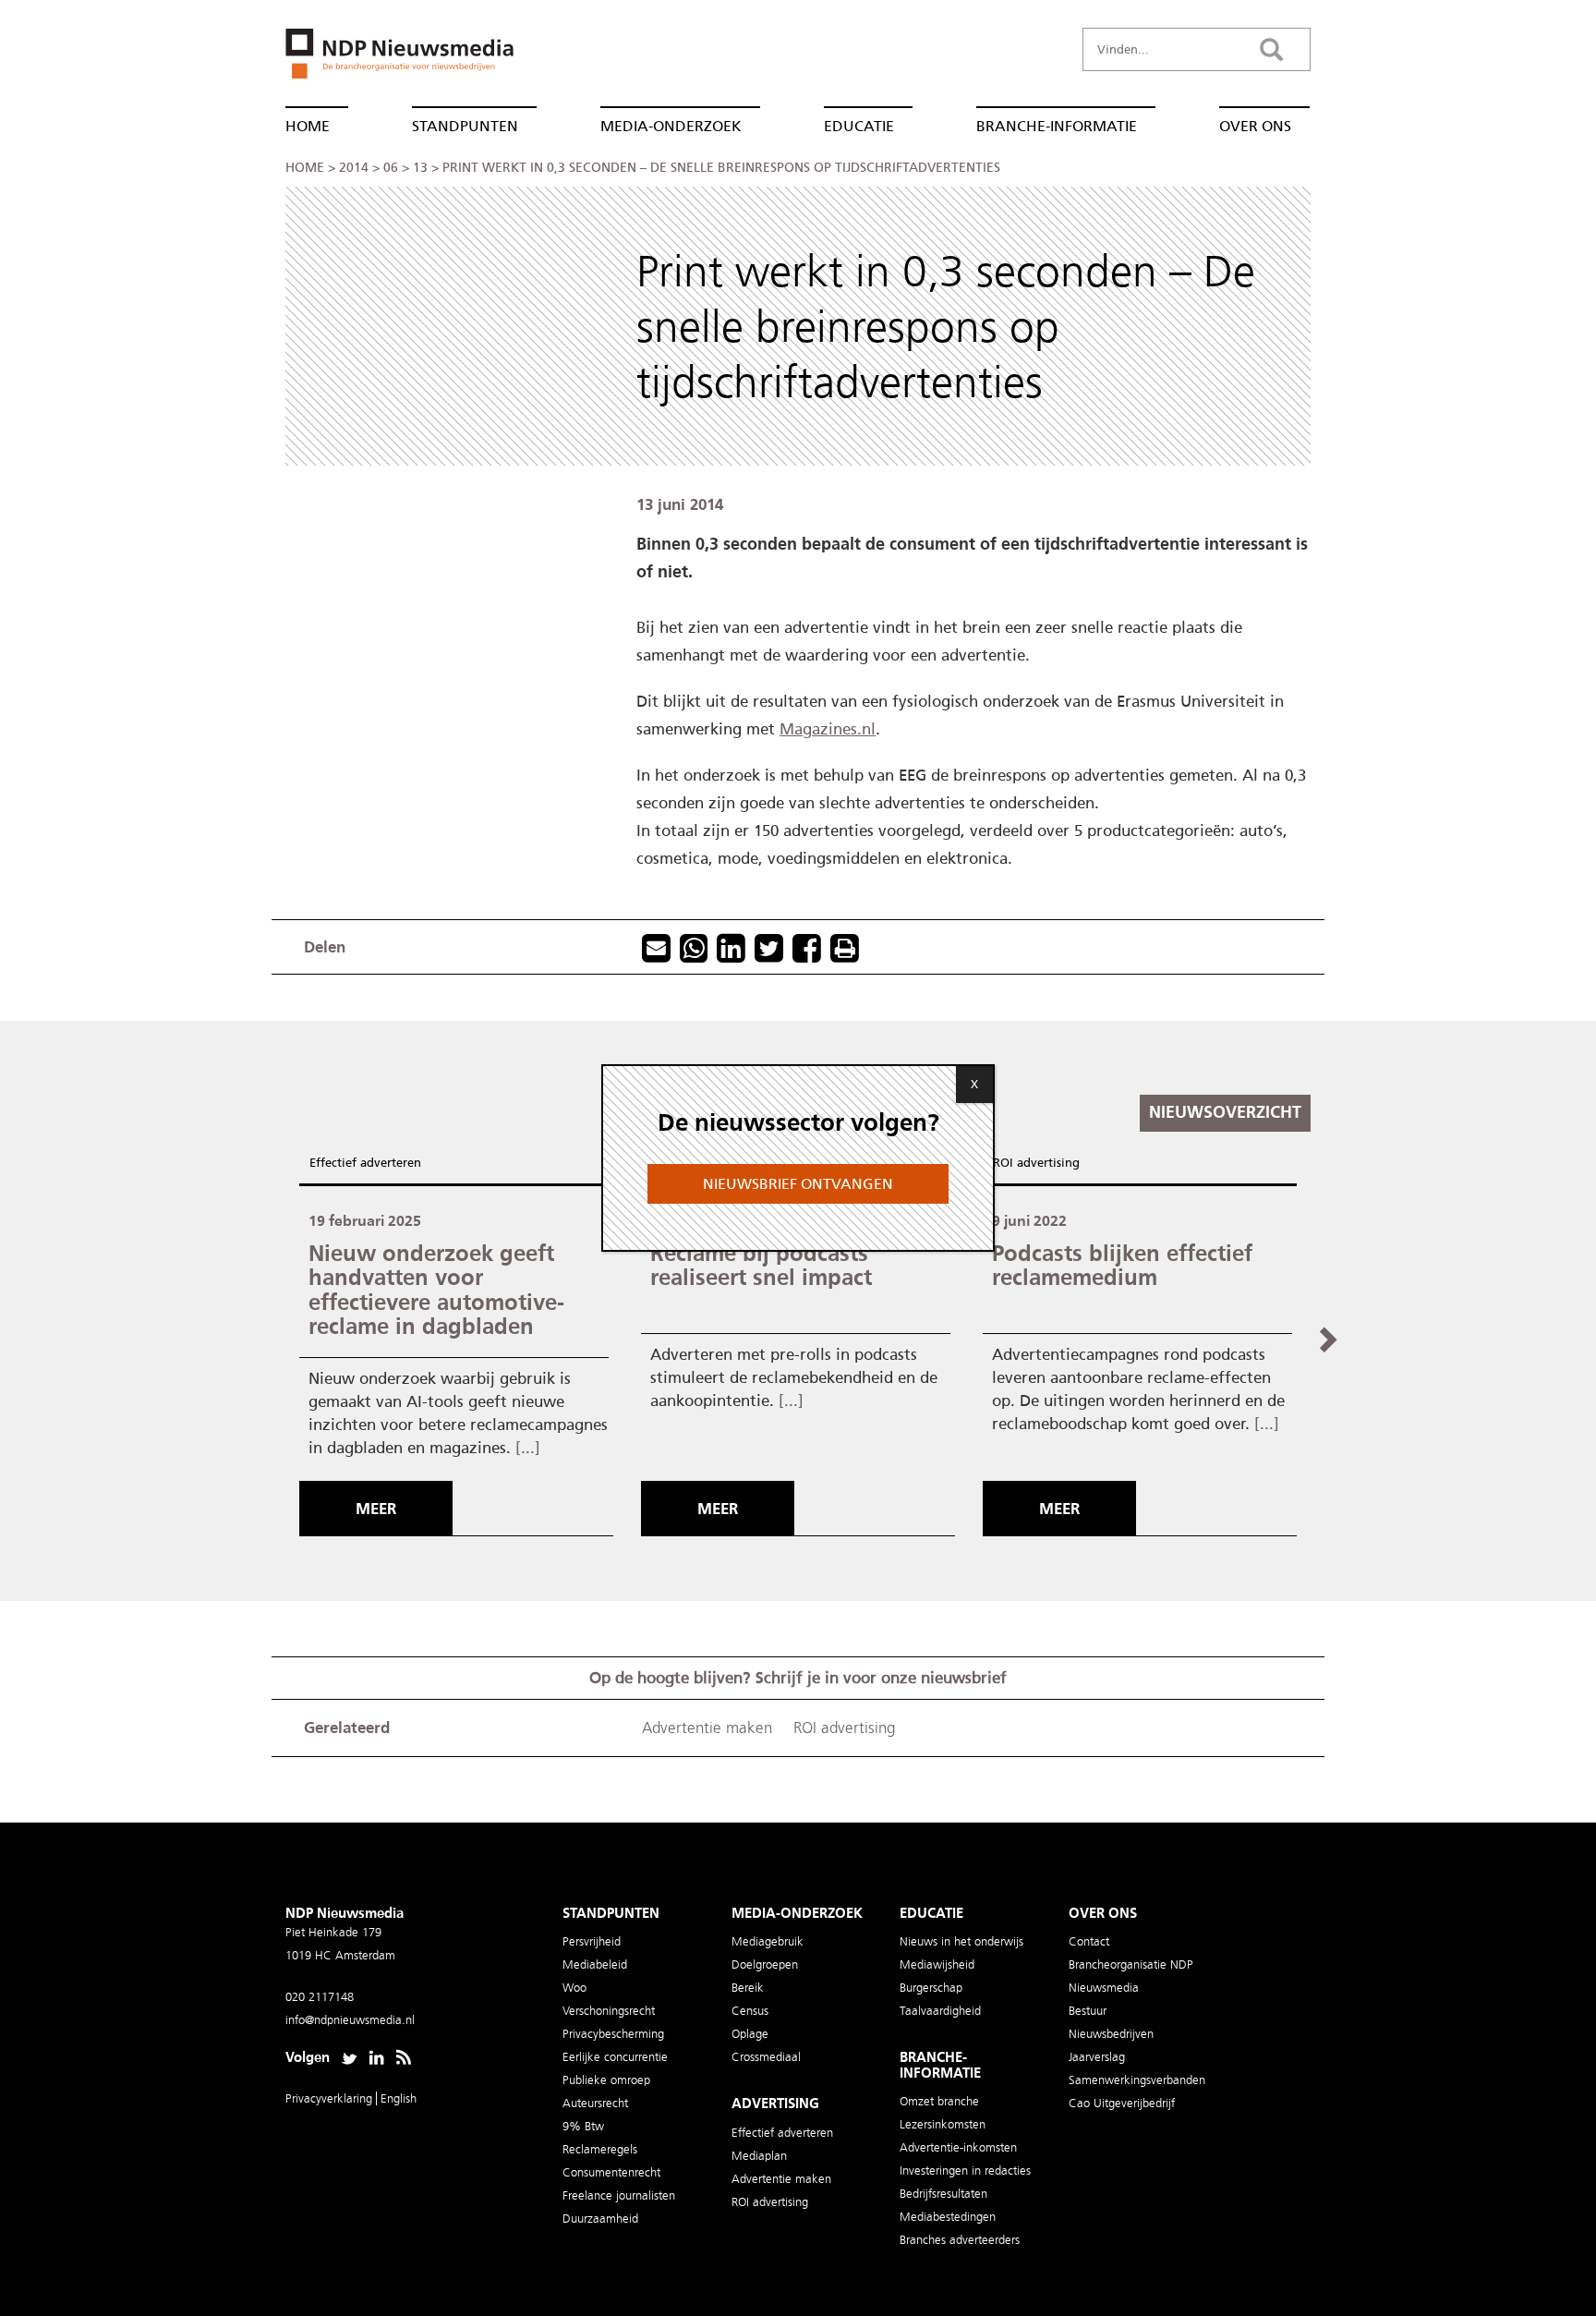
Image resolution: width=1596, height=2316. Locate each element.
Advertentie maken (707, 1728)
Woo (574, 1988)
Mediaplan (759, 2156)
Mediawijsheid (937, 1964)
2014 (354, 168)
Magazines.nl (828, 729)
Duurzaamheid (600, 2219)
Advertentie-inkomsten (958, 2147)
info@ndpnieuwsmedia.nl (350, 2020)
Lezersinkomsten (943, 2124)
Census (750, 2011)
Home (308, 126)
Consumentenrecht (611, 2172)
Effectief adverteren (365, 1163)
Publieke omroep (606, 2080)
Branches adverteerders (960, 2240)
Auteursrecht (595, 2103)
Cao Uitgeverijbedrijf (1122, 2103)
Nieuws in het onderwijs (961, 1941)
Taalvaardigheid (940, 2011)
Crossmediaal (766, 2057)
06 (391, 168)
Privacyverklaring (331, 2098)
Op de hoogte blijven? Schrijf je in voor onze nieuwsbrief (798, 1678)
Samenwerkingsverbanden (1137, 2080)
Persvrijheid (592, 1941)
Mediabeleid (595, 1964)
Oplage (750, 2034)
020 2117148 (320, 1997)
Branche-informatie (1057, 126)
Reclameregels (600, 2149)
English (399, 2098)
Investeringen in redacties (965, 2170)
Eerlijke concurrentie (615, 2057)
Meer (376, 1509)
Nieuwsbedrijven (1111, 2034)
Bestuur (1088, 2011)
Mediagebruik (768, 1941)
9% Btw (583, 2126)
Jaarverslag (1097, 2057)
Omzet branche (939, 2101)
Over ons (1255, 126)
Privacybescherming (613, 2034)
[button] (1327, 1339)
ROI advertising (1036, 1163)
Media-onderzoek (671, 126)
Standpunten (465, 126)
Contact (1089, 1941)
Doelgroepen (765, 1964)
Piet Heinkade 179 (333, 1932)
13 (420, 168)
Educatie (859, 126)
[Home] (393, 59)
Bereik (748, 1988)
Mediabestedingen (948, 2217)
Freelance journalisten (619, 2195)
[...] (528, 1448)
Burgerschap (931, 1988)
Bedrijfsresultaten (943, 2194)
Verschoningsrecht (609, 2011)
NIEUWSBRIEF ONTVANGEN (798, 1184)
